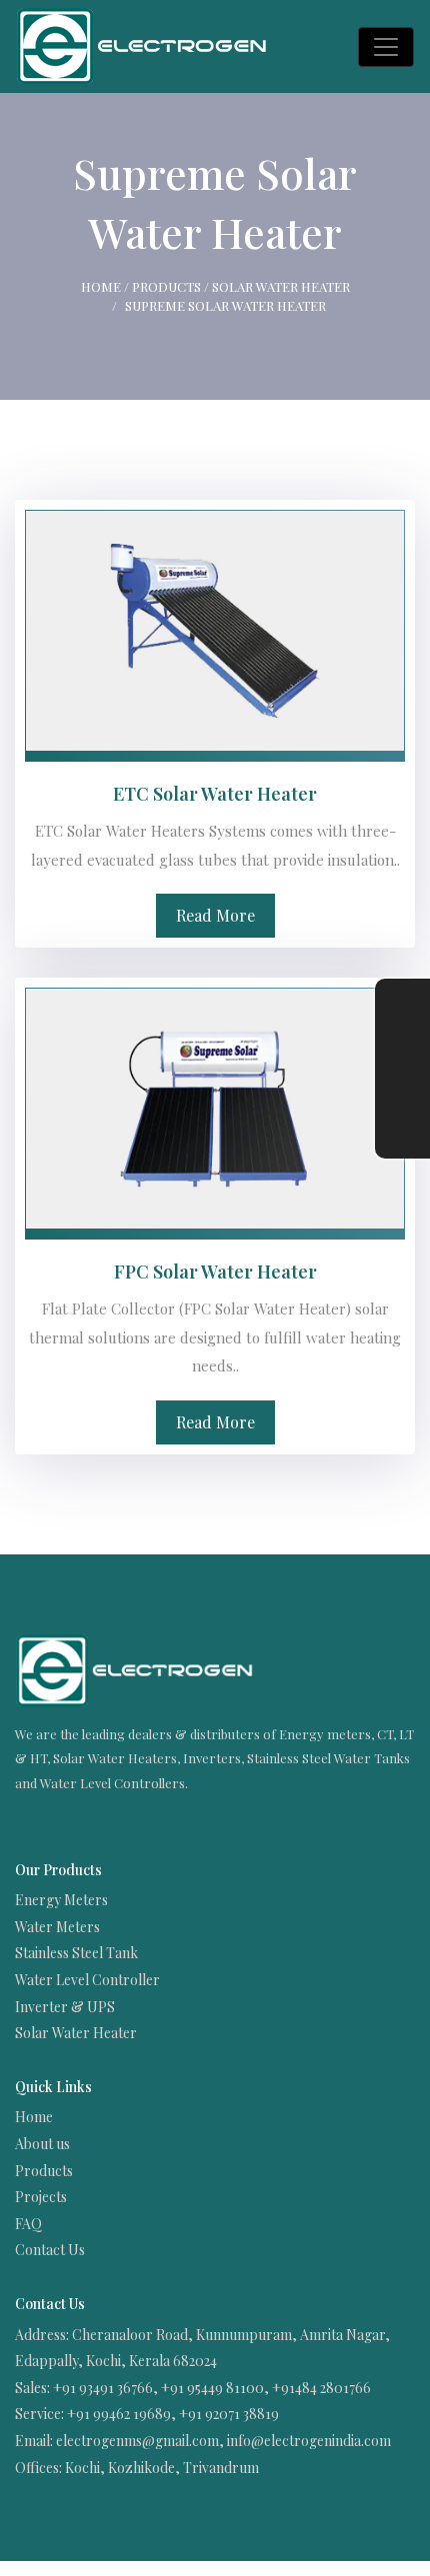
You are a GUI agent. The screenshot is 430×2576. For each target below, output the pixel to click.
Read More (215, 915)
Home (101, 286)
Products (166, 286)
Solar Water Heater (281, 286)
